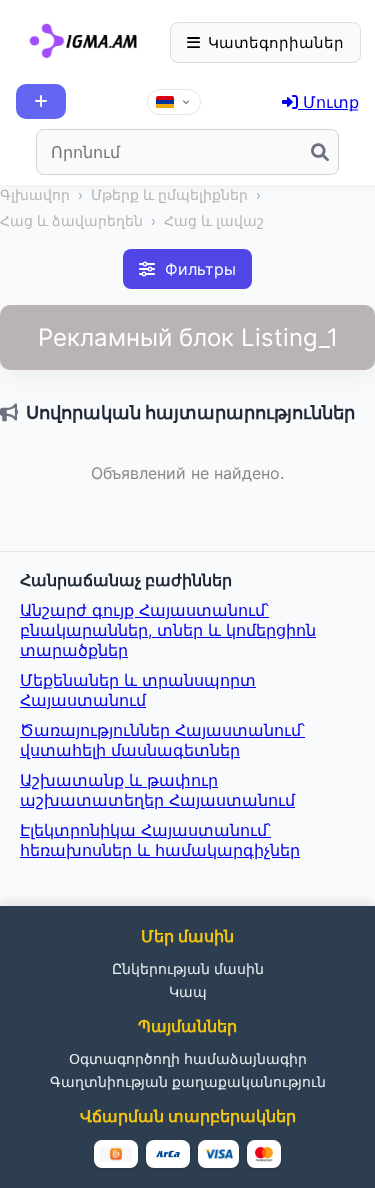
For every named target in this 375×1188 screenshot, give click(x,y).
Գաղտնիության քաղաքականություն (188, 1081)
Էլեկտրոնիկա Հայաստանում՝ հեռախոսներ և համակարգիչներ (160, 840)
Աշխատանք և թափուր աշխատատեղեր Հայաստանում (157, 790)
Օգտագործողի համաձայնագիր (188, 1058)
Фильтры (200, 269)
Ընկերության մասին (188, 968)
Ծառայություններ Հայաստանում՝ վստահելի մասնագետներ (162, 740)
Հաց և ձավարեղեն (71, 221)
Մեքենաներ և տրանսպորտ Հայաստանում (138, 690)
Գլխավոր (35, 195)
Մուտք (328, 102)
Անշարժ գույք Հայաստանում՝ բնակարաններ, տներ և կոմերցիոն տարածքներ (168, 630)
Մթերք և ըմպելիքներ (169, 195)
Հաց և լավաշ (214, 221)
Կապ (188, 991)
